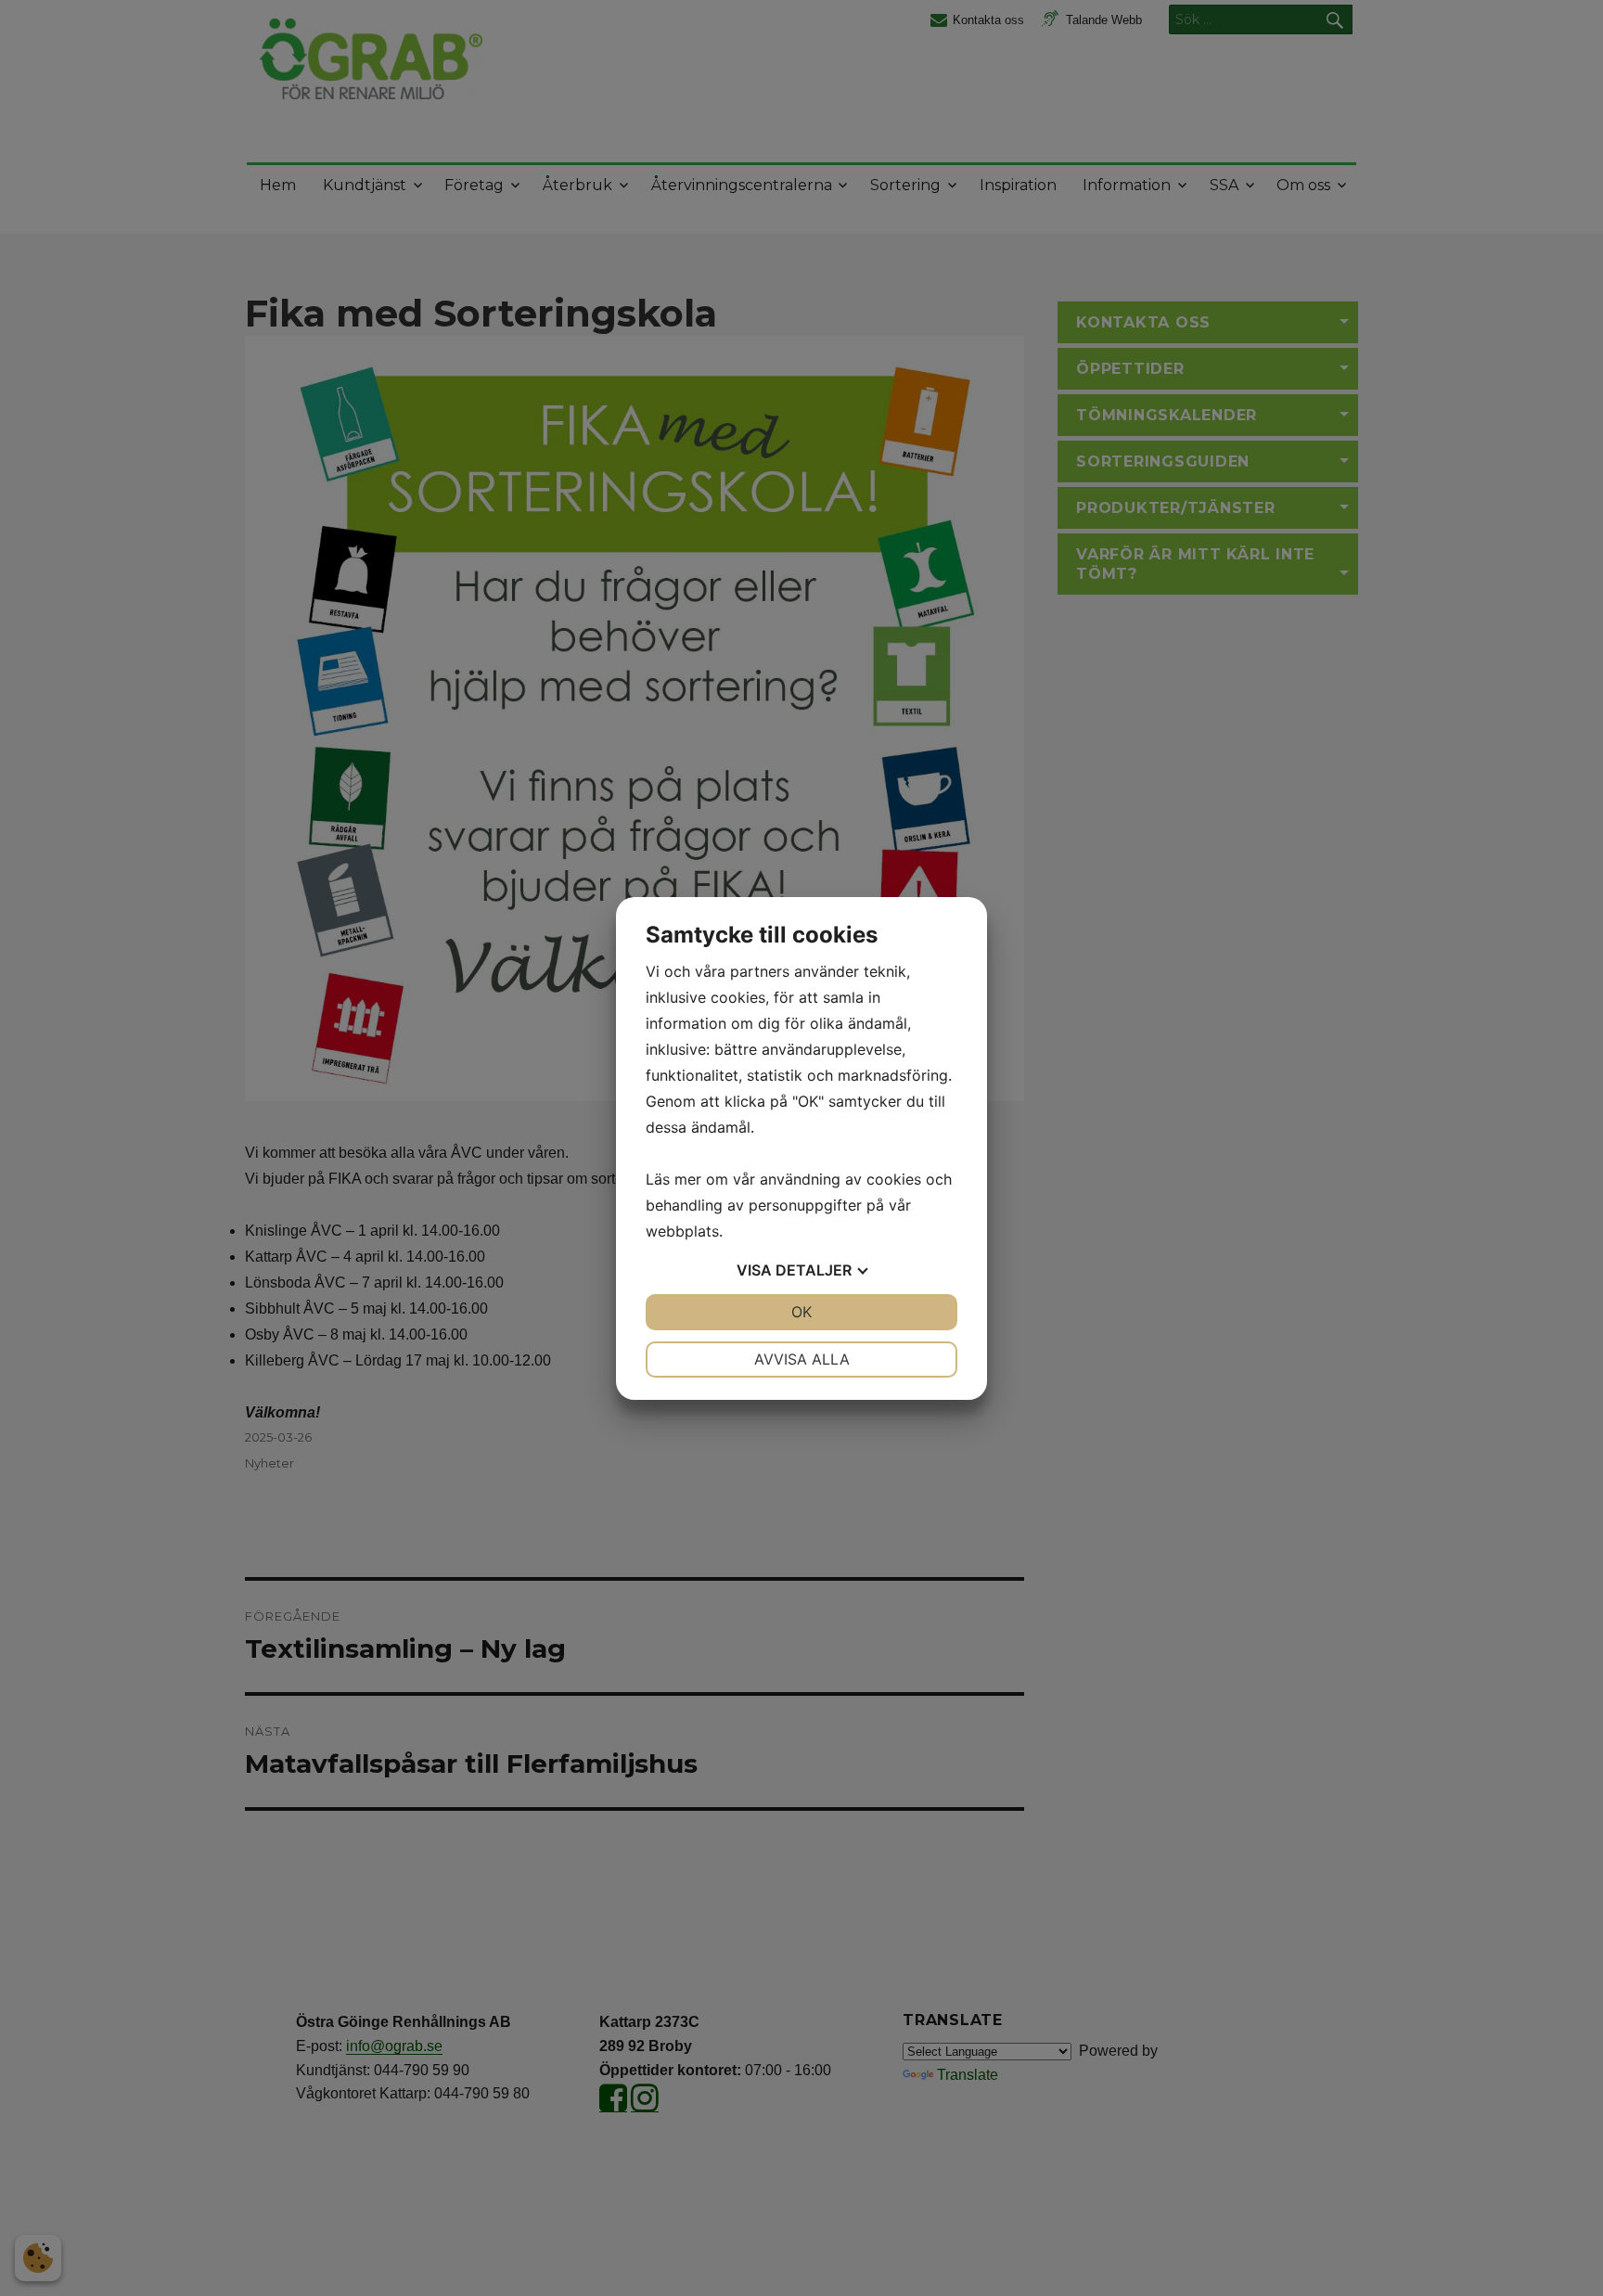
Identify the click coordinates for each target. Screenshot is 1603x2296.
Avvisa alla (802, 1359)
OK (801, 1312)
